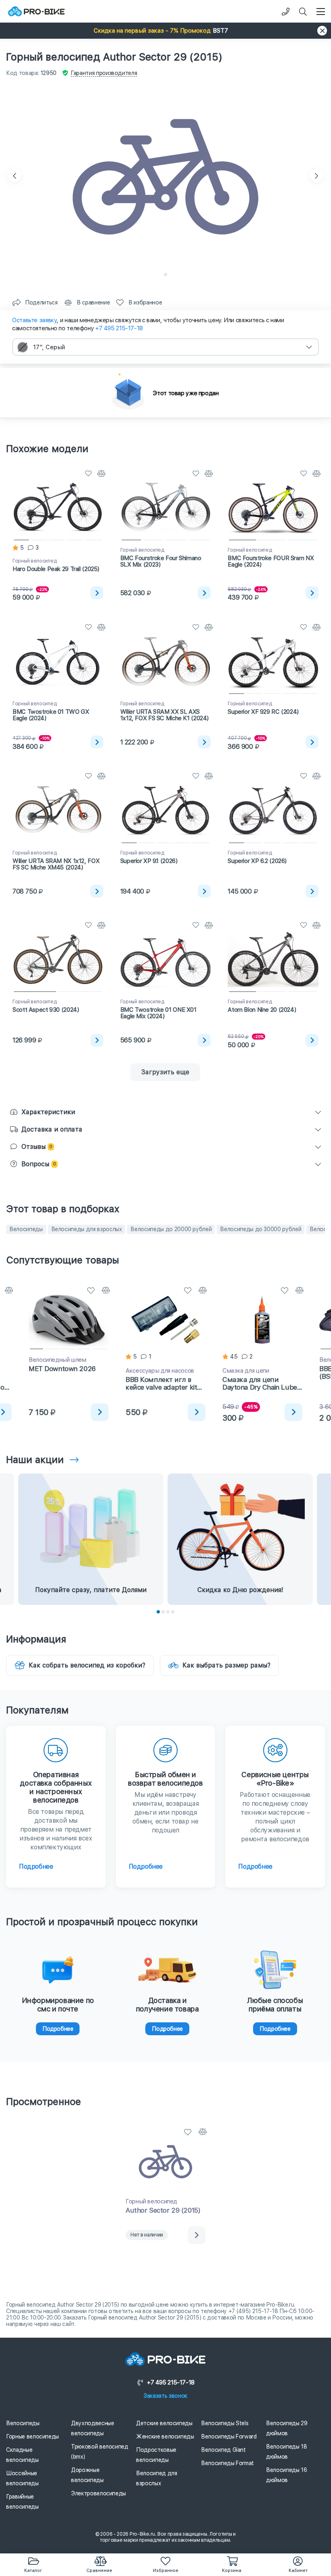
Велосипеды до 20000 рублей (171, 1229)
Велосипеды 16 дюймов (286, 2475)
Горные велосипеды (32, 2436)
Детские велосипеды (164, 2423)
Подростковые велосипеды (156, 2455)
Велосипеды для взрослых (87, 1229)
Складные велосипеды (22, 2455)
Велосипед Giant (223, 2450)
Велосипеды (26, 1229)
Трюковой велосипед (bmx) (100, 2452)
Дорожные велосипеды (87, 2475)
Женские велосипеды (165, 2436)
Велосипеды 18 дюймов (286, 2452)
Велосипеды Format (227, 2463)
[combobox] (165, 347)
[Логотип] (36, 11)
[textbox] (165, 347)
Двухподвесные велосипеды (92, 2428)
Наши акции (35, 1460)
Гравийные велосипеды (22, 2502)
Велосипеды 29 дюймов (287, 2428)
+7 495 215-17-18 (119, 328)
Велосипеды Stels (225, 2423)
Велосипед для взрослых (156, 2478)
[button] (165, 31)
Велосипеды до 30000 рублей (261, 1229)
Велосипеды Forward (229, 2436)
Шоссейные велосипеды (22, 2478)
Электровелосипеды (98, 2493)
